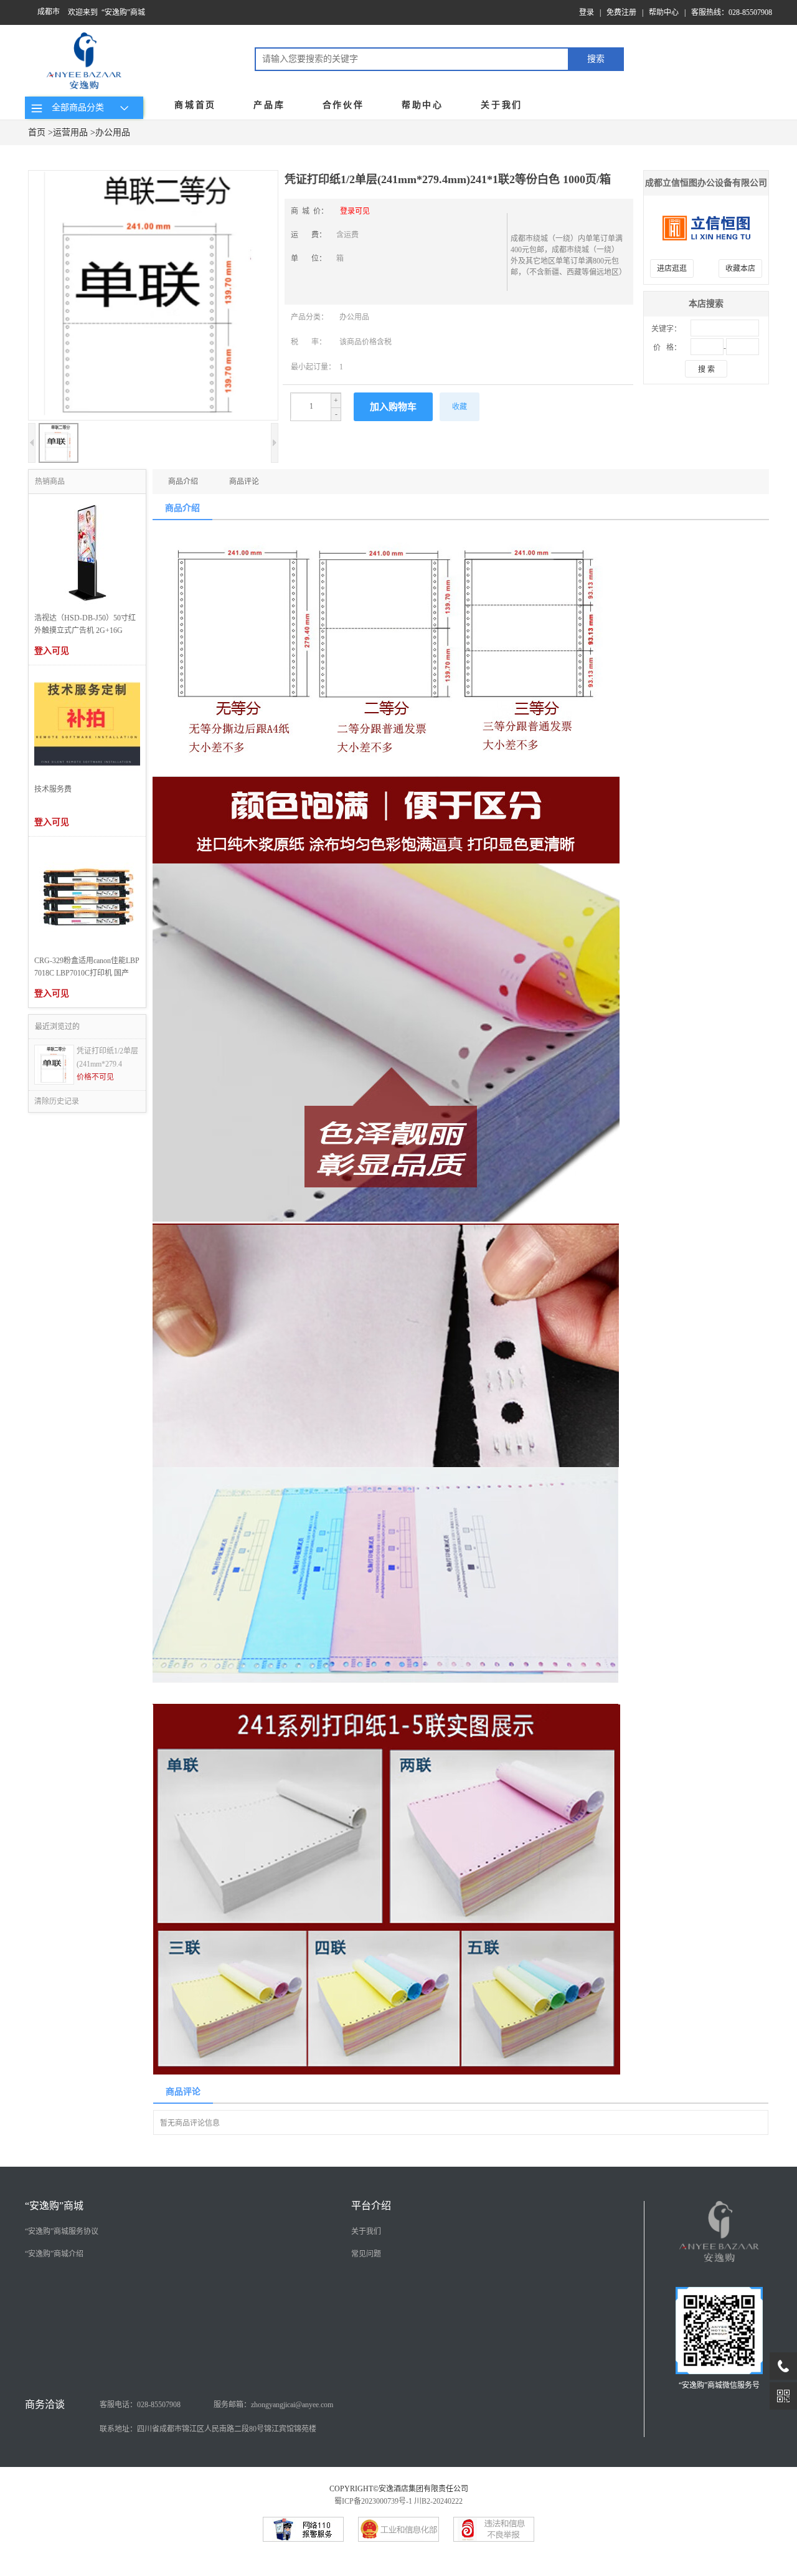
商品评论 (244, 482)
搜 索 (706, 369)
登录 (587, 12)
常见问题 (366, 2254)
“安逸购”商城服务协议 (62, 2231)
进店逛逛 (672, 269)
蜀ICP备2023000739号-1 (373, 2501)
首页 (37, 132)
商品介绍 (183, 482)
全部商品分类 (75, 107)
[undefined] (153, 297)
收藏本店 (740, 269)
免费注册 (621, 12)
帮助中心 (664, 12)
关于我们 (502, 105)
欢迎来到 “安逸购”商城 (106, 12)
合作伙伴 (343, 105)
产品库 (269, 105)
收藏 (460, 407)
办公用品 (113, 132)
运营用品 (70, 132)
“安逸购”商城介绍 (54, 2254)
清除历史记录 (57, 1101)
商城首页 (195, 105)
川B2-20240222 (438, 2501)
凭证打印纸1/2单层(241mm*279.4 (107, 1057)
